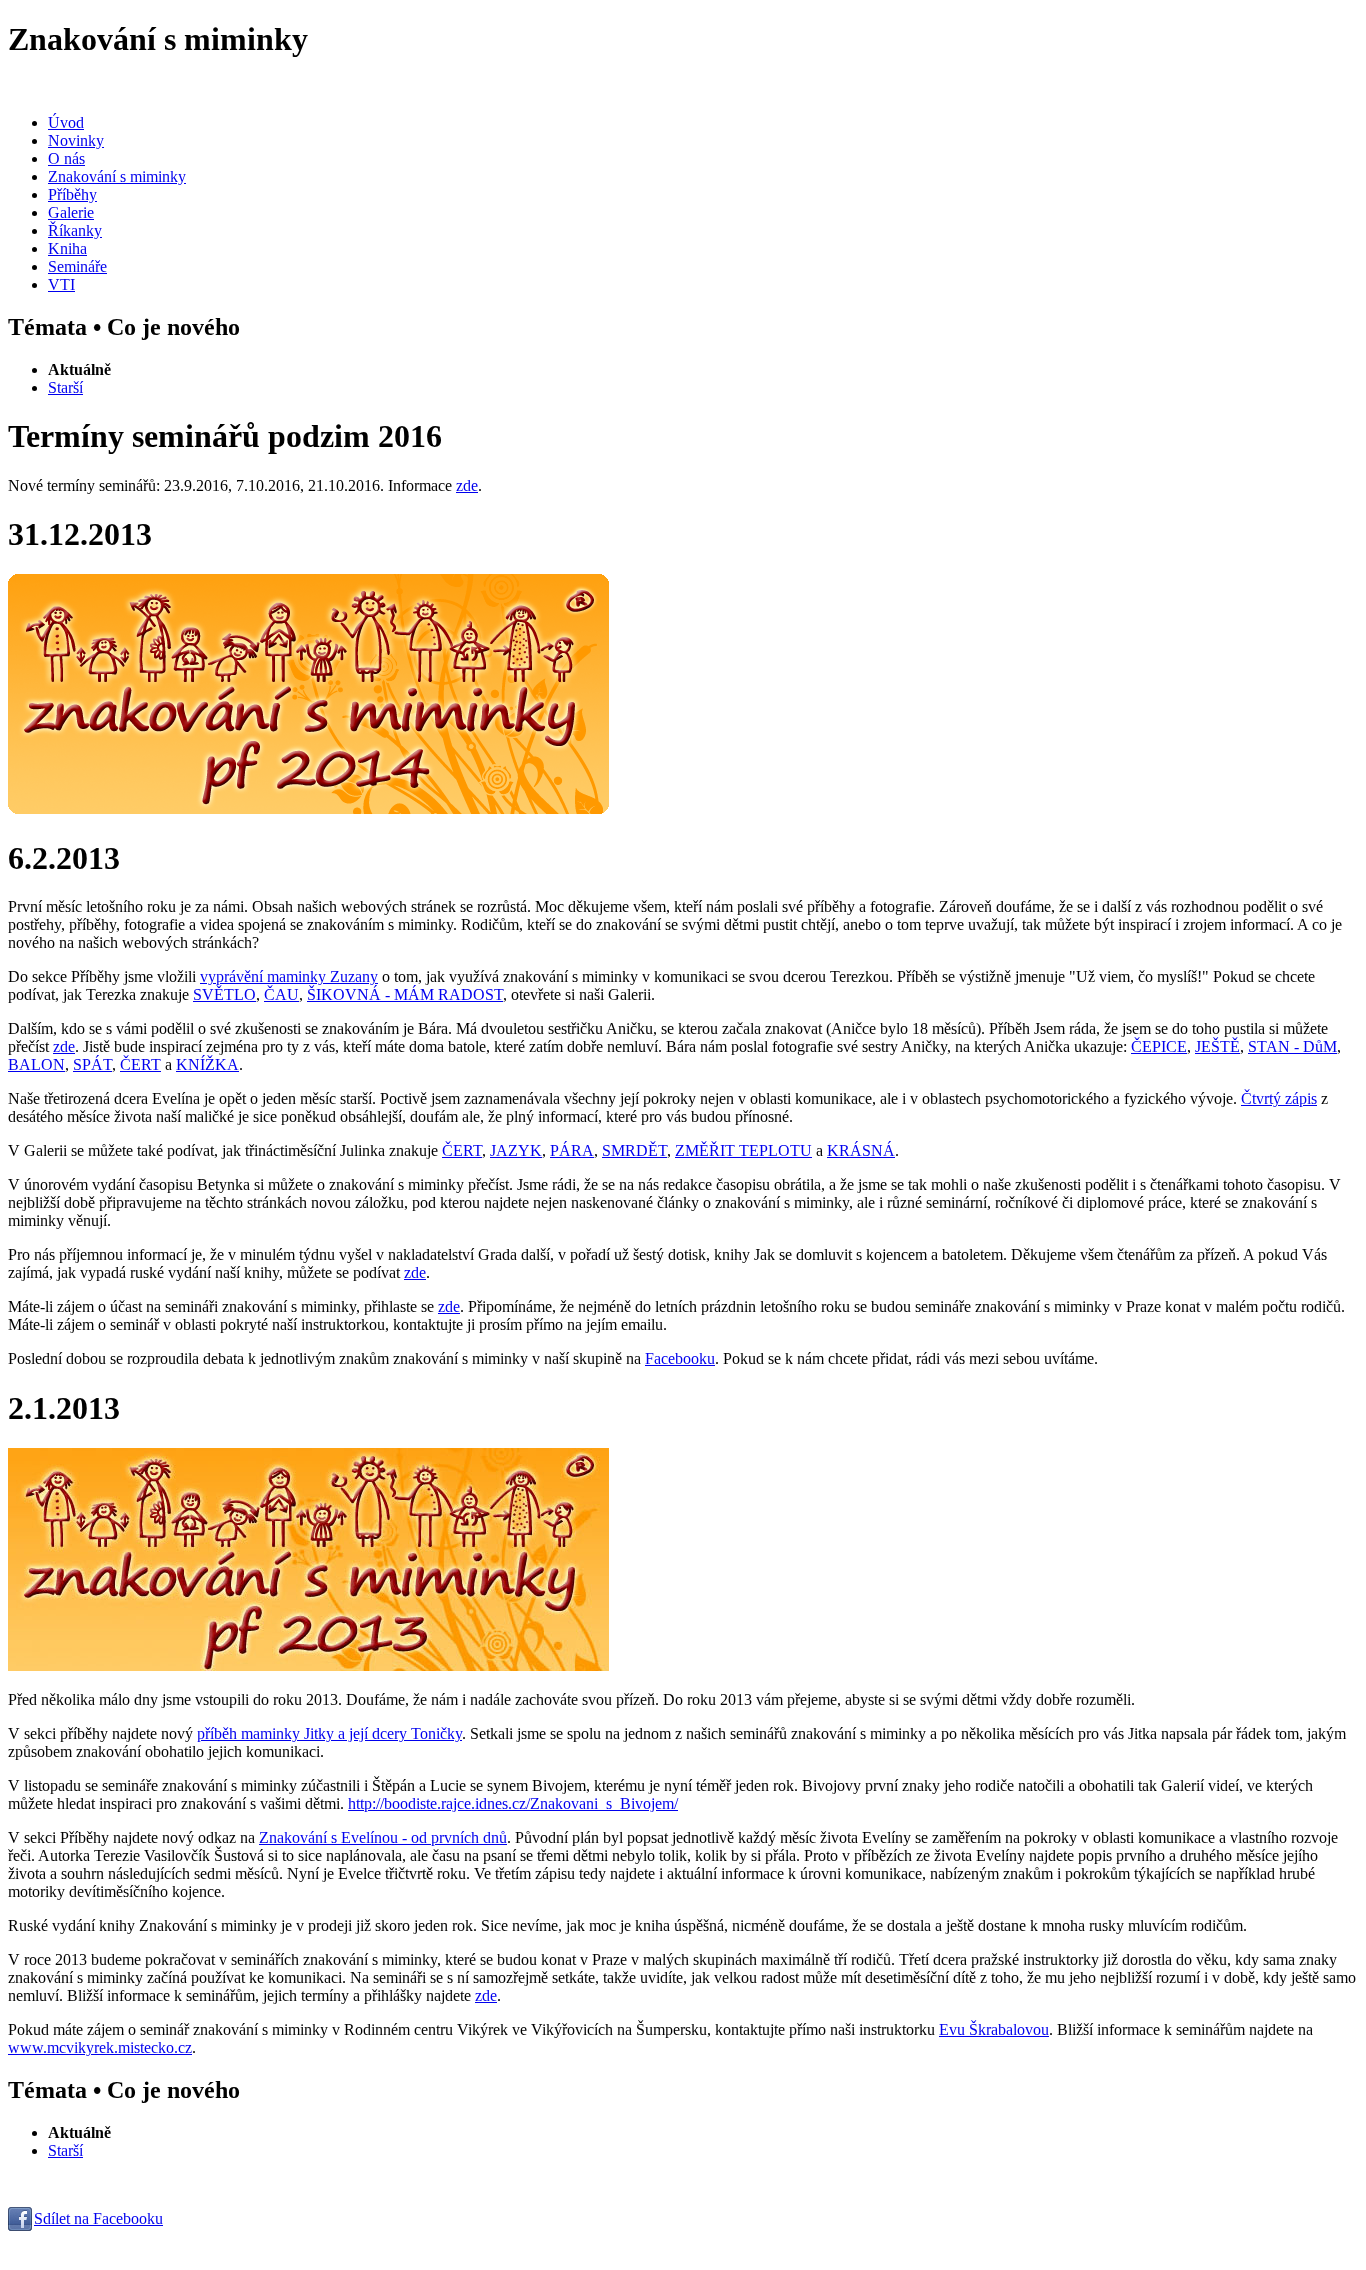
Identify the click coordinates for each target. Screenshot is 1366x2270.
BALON (36, 1064)
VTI (61, 284)
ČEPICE (1159, 1046)
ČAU (281, 994)
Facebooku (680, 1358)
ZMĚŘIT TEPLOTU (743, 1150)
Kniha (67, 248)
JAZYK (516, 1150)
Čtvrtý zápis (1279, 1098)
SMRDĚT (634, 1150)
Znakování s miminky (117, 176)
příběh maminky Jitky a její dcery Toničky (329, 1733)
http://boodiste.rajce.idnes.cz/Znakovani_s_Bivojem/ (513, 1803)
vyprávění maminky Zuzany (289, 976)
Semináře (77, 266)
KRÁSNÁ (861, 1150)
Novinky (76, 140)
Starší (65, 387)
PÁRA (572, 1150)
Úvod (66, 122)
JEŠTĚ (1217, 1046)
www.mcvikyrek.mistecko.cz (100, 2047)
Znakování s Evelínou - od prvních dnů (383, 1837)
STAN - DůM (1292, 1046)
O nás (66, 158)
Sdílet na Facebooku (98, 2218)
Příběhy (72, 194)
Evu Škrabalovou (994, 2029)
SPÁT (92, 1064)
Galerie (71, 212)
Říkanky (75, 230)
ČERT (140, 1064)
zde (467, 485)
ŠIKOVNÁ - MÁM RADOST (405, 994)
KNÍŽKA (207, 1064)
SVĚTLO (224, 994)
